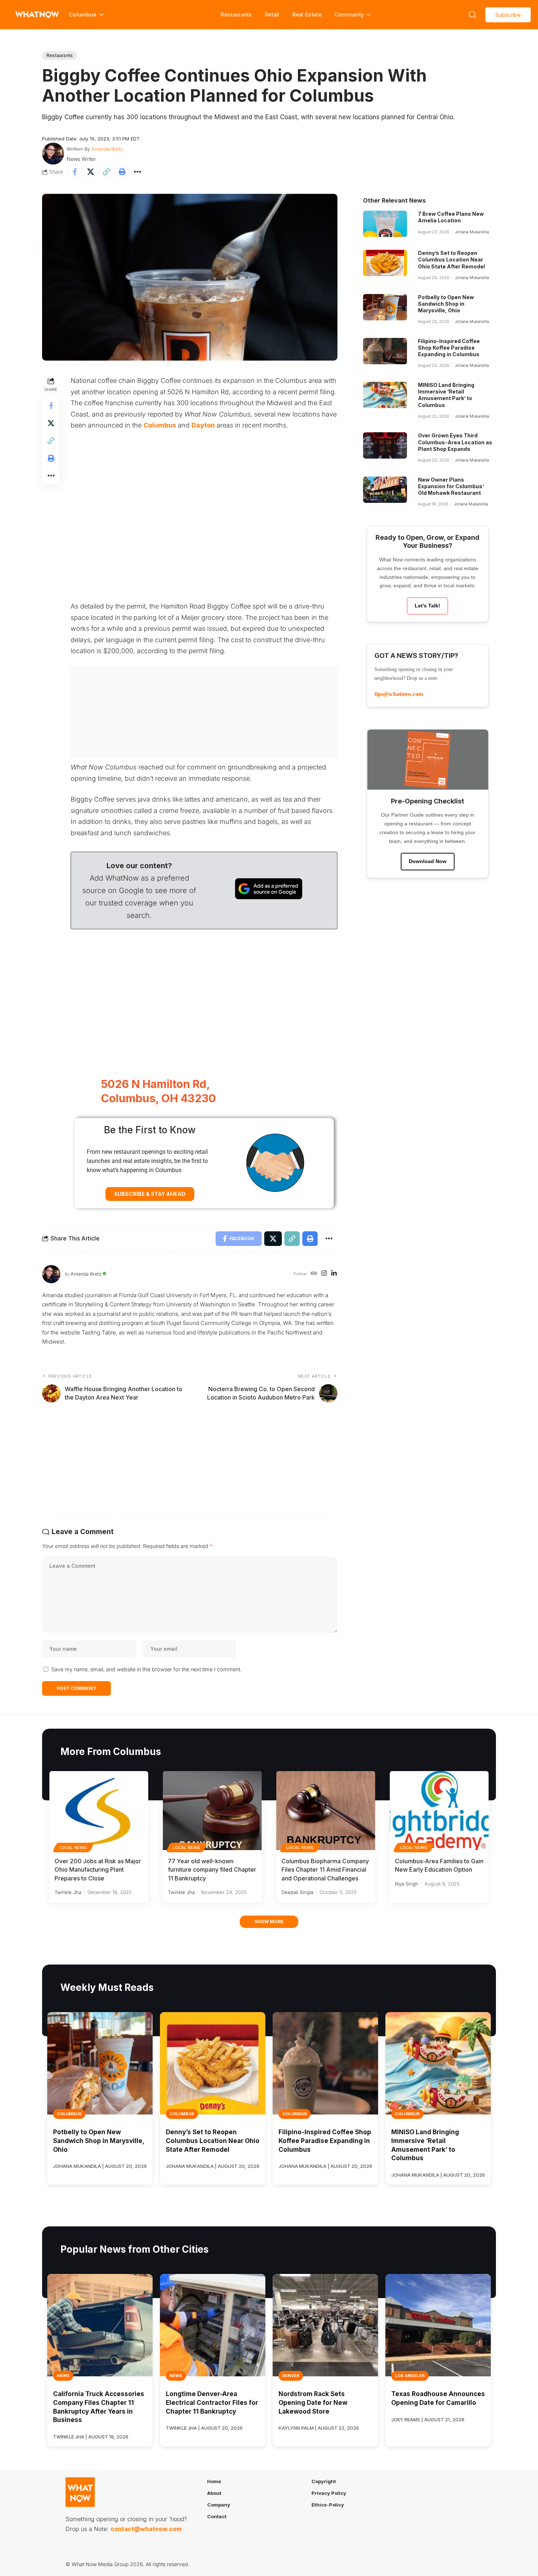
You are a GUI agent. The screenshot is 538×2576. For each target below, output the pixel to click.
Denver (291, 2376)
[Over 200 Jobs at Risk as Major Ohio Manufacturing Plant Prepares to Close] (99, 1811)
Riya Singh (407, 1884)
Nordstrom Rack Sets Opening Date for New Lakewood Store (313, 2403)
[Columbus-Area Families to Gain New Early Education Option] (439, 1811)
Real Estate (307, 14)
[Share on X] (90, 172)
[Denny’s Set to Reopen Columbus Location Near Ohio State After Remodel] (385, 263)
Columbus (160, 425)
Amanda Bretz (107, 149)
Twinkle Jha (68, 1892)
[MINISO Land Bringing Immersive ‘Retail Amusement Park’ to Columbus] (385, 395)
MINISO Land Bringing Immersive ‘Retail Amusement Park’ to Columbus (446, 395)
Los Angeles (410, 2376)
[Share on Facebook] (75, 172)
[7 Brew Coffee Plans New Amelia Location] (385, 224)
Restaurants (236, 14)
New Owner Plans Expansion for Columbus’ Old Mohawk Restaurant (451, 486)
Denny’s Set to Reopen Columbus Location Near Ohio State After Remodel (451, 259)
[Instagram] (324, 1274)
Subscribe (508, 15)
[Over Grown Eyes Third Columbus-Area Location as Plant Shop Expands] (385, 445)
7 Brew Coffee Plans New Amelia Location (451, 217)
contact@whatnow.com (146, 2529)
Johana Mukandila (472, 232)
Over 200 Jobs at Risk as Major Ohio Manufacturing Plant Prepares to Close (98, 1869)
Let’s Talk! (427, 606)
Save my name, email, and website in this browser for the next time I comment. (146, 1669)
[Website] (314, 1274)
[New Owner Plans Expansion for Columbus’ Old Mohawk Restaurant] (385, 490)
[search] (472, 15)
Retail (272, 14)
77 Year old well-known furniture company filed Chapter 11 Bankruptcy (212, 1869)
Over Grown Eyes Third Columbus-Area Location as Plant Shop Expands (455, 442)
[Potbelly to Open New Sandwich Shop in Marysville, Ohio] (385, 307)
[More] (138, 172)
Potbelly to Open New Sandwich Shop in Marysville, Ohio (446, 304)
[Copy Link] (106, 172)
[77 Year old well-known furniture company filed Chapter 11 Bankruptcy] (212, 1811)
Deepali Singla (297, 1892)
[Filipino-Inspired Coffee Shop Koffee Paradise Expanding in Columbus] (385, 351)
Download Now (428, 861)
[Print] (122, 172)
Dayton (203, 425)
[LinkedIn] (334, 1274)
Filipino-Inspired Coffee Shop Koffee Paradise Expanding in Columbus (449, 348)
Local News (73, 1848)
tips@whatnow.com (399, 694)
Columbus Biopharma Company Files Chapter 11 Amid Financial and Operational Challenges (325, 1869)
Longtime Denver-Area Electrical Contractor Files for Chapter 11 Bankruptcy (212, 2403)
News (63, 2376)
